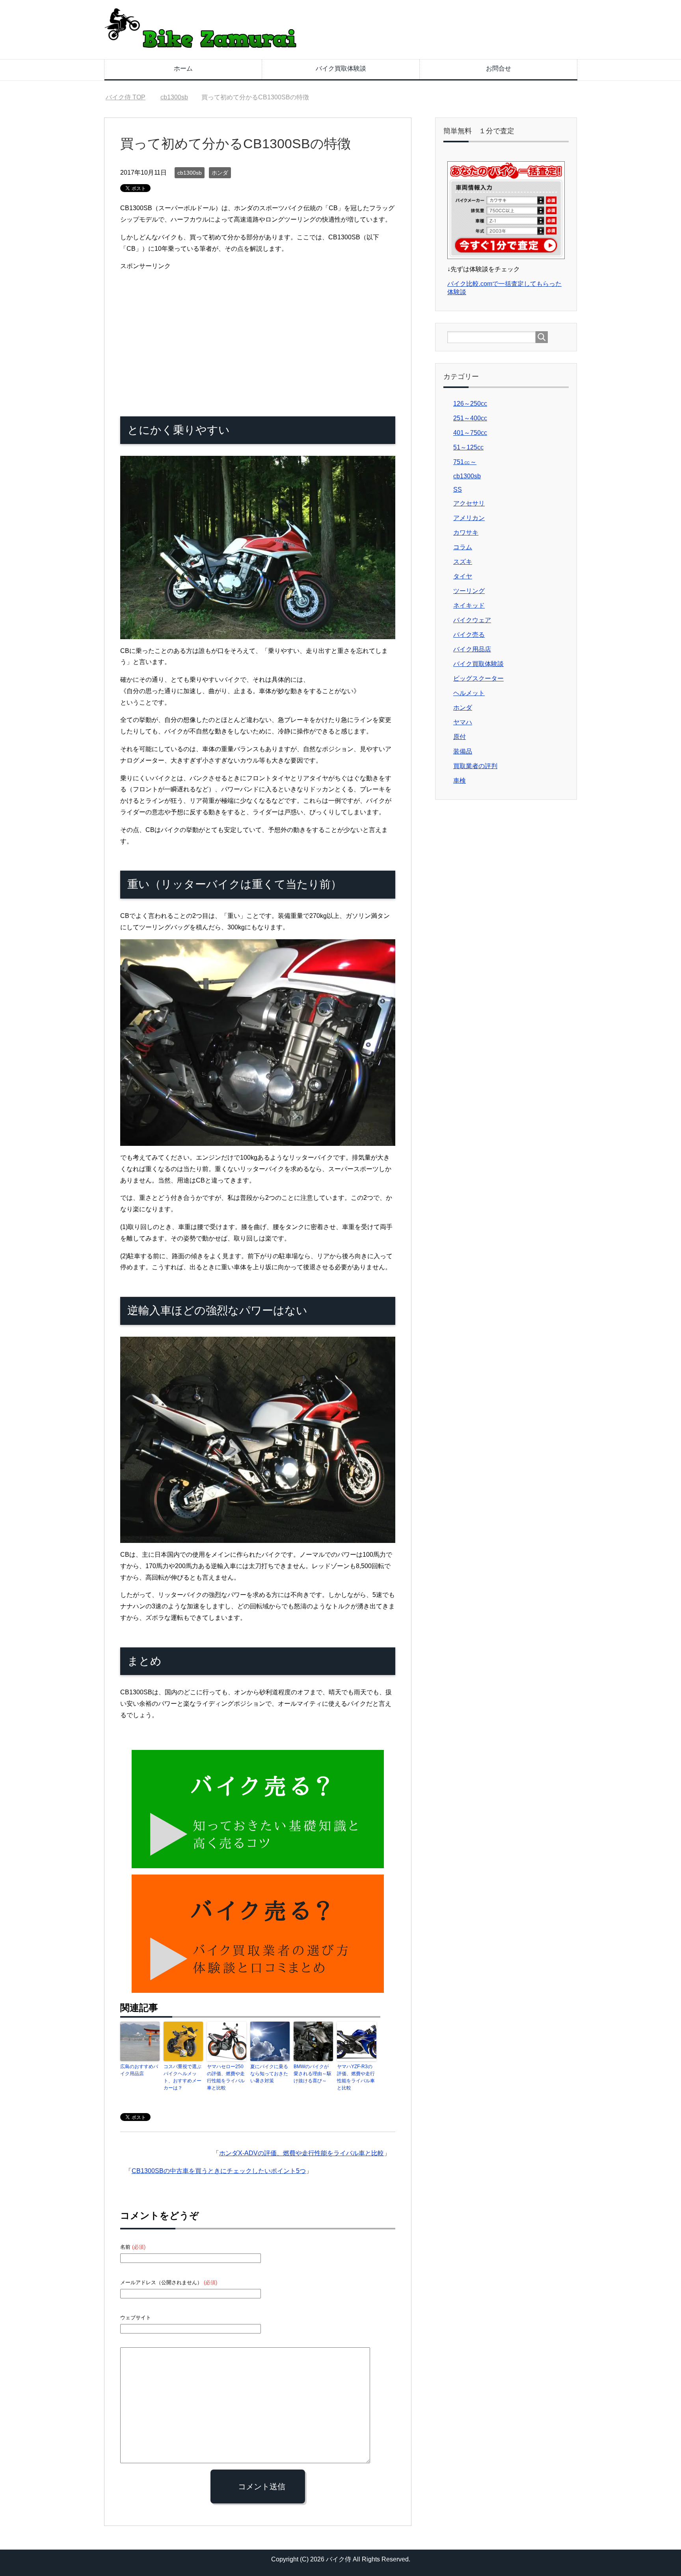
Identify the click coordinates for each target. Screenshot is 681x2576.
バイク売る (469, 635)
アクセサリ (469, 503)
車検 (460, 781)
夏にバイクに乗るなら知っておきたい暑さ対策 (269, 2074)
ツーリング (469, 591)
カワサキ (466, 533)
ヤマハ (463, 722)
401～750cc (470, 433)
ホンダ (220, 173)
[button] (258, 547)
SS (458, 490)
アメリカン (469, 518)
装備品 (463, 751)
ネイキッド (469, 605)
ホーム (183, 68)
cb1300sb (190, 173)
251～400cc (470, 418)
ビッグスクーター (478, 678)
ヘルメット (469, 693)
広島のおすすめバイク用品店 (139, 2070)
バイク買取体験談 (341, 68)
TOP (130, 97)
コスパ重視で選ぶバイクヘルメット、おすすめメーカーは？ (182, 2077)
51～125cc (468, 447)
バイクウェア (472, 620)
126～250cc (470, 404)
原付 (460, 737)
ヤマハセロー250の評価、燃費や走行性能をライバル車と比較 (226, 2077)
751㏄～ (465, 462)
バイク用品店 (472, 649)
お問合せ (499, 68)
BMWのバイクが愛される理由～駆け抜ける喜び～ (313, 2074)
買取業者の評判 (475, 766)
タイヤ (463, 576)
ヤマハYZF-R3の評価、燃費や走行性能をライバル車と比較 (356, 2077)
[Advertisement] (186, 334)
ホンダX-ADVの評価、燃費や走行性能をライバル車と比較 (301, 2153)
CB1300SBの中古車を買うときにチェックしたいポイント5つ (219, 2171)
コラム (463, 547)
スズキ (463, 562)
